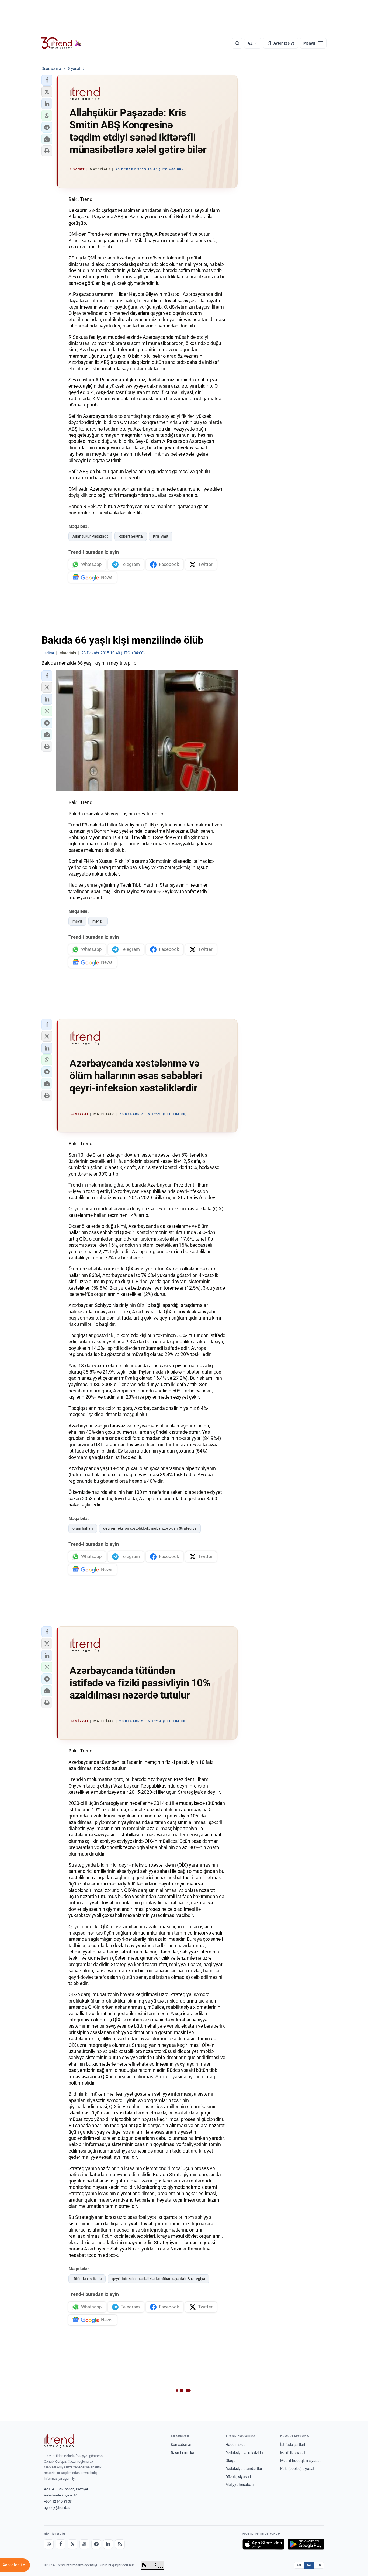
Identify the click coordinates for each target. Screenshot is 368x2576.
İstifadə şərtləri (293, 2445)
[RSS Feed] (120, 2544)
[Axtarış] (237, 43)
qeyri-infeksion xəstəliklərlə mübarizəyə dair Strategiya (150, 1528)
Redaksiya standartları (244, 2469)
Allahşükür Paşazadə (90, 536)
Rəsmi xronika (183, 2453)
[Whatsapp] (49, 2544)
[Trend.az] (61, 43)
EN (299, 2565)
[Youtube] (84, 2544)
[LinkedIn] (108, 2544)
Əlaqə (230, 2461)
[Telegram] (96, 2544)
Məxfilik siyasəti (293, 2453)
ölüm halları (83, 1528)
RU (319, 2565)
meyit (77, 921)
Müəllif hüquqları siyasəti (301, 2461)
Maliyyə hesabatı (239, 2485)
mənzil (98, 921)
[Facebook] (61, 2544)
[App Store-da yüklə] (263, 2544)
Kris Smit (161, 536)
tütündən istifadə (87, 2279)
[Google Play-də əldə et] (306, 2544)
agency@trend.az (57, 2508)
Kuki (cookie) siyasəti (298, 2469)
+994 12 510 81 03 (58, 2501)
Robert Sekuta (131, 536)
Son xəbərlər (181, 2445)
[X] (72, 2544)
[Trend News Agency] (59, 2441)
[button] (47, 80)
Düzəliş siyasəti (238, 2477)
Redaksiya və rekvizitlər (245, 2453)
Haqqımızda (236, 2445)
